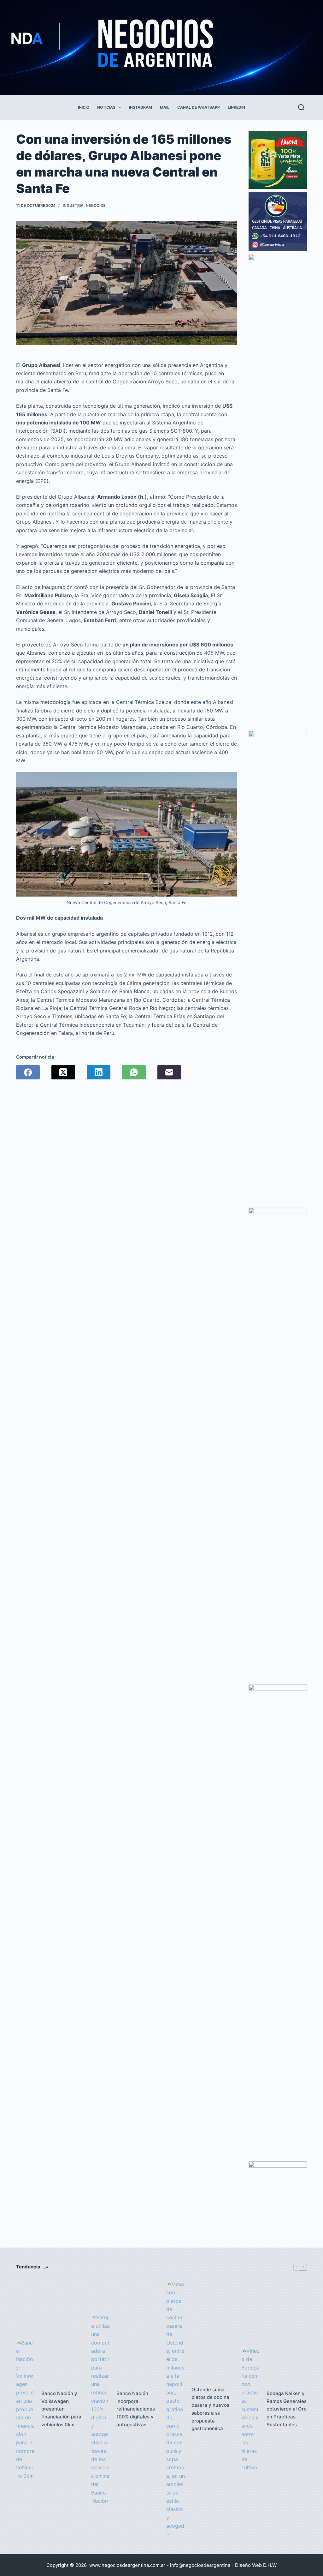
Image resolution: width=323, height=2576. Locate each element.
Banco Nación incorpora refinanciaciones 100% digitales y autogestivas (136, 2409)
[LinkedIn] (99, 1072)
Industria (73, 205)
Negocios (96, 205)
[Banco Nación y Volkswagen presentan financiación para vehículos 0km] (26, 2409)
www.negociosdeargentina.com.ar (127, 2565)
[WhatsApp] (134, 1072)
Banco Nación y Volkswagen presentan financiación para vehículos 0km (61, 2409)
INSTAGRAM (141, 107)
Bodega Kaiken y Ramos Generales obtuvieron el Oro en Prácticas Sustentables (287, 2409)
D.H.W (270, 2565)
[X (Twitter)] (63, 1072)
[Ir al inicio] (146, 47)
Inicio (84, 107)
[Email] (169, 1072)
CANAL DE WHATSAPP (199, 107)
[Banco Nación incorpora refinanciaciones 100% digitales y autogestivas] (101, 2409)
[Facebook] (28, 1072)
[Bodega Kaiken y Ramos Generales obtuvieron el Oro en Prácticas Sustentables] (251, 2409)
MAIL (165, 107)
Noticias (106, 107)
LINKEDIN (236, 107)
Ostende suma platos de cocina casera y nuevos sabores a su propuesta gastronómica (210, 2409)
